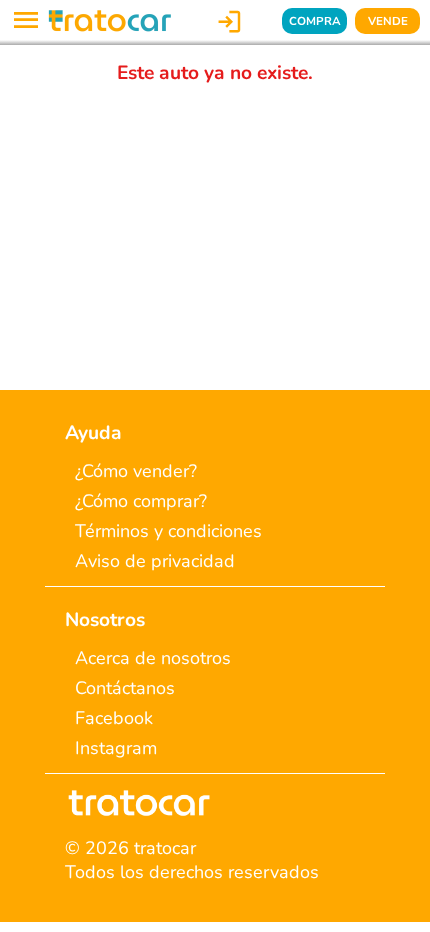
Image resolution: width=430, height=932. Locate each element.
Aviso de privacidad (155, 561)
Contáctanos (125, 688)
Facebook (114, 718)
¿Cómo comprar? (141, 501)
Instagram (116, 748)
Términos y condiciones (168, 531)
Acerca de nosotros (153, 658)
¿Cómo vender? (136, 471)
